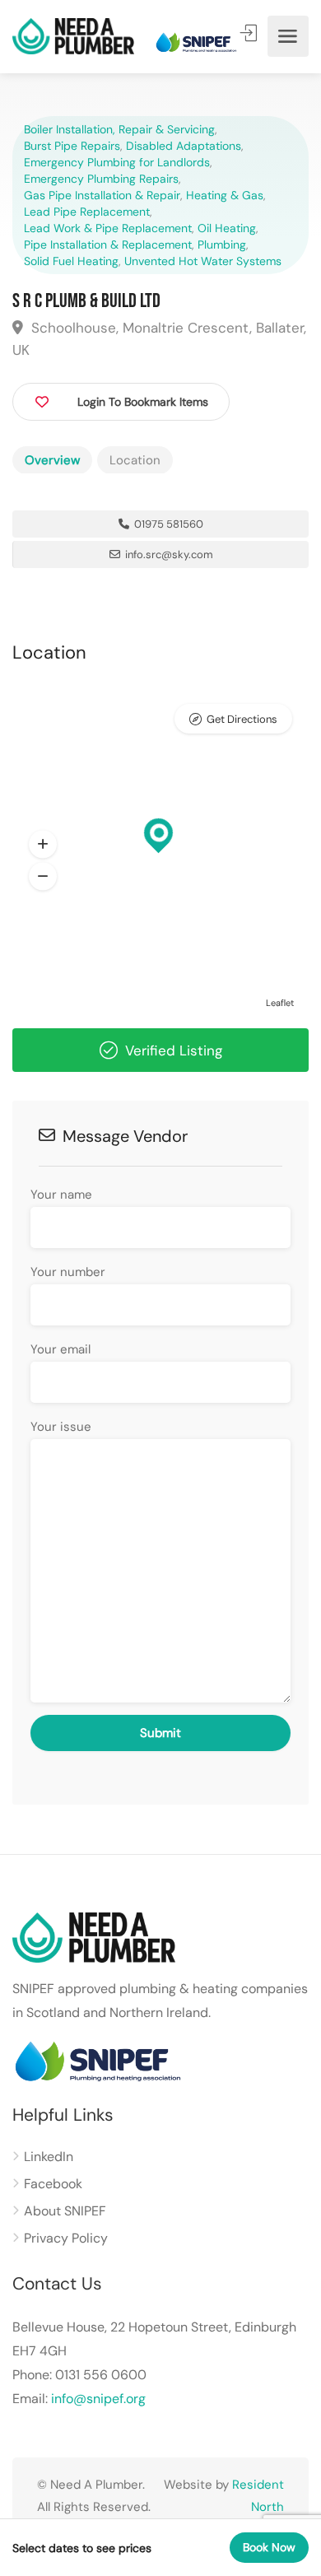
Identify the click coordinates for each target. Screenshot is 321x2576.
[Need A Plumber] (73, 37)
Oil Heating (227, 228)
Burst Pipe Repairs (72, 146)
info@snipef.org (98, 2399)
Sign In (250, 33)
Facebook (53, 2184)
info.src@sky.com (169, 554)
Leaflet (280, 1003)
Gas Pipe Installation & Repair (102, 195)
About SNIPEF (65, 2211)
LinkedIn (49, 2157)
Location (135, 460)
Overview (52, 460)
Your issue (61, 1427)
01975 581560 (167, 524)
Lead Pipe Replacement (87, 212)
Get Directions (242, 719)
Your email (60, 1349)
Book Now (269, 2547)
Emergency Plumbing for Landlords (117, 162)
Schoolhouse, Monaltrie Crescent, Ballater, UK (159, 339)
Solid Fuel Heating (71, 261)
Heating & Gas (225, 195)
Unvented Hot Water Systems (203, 261)
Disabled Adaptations (184, 146)
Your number (68, 1272)
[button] (43, 845)
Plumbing (222, 245)
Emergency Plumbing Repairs (101, 179)
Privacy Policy (66, 2238)
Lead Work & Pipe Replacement (108, 228)
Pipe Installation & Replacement (108, 245)
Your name (61, 1195)
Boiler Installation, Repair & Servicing (119, 129)
